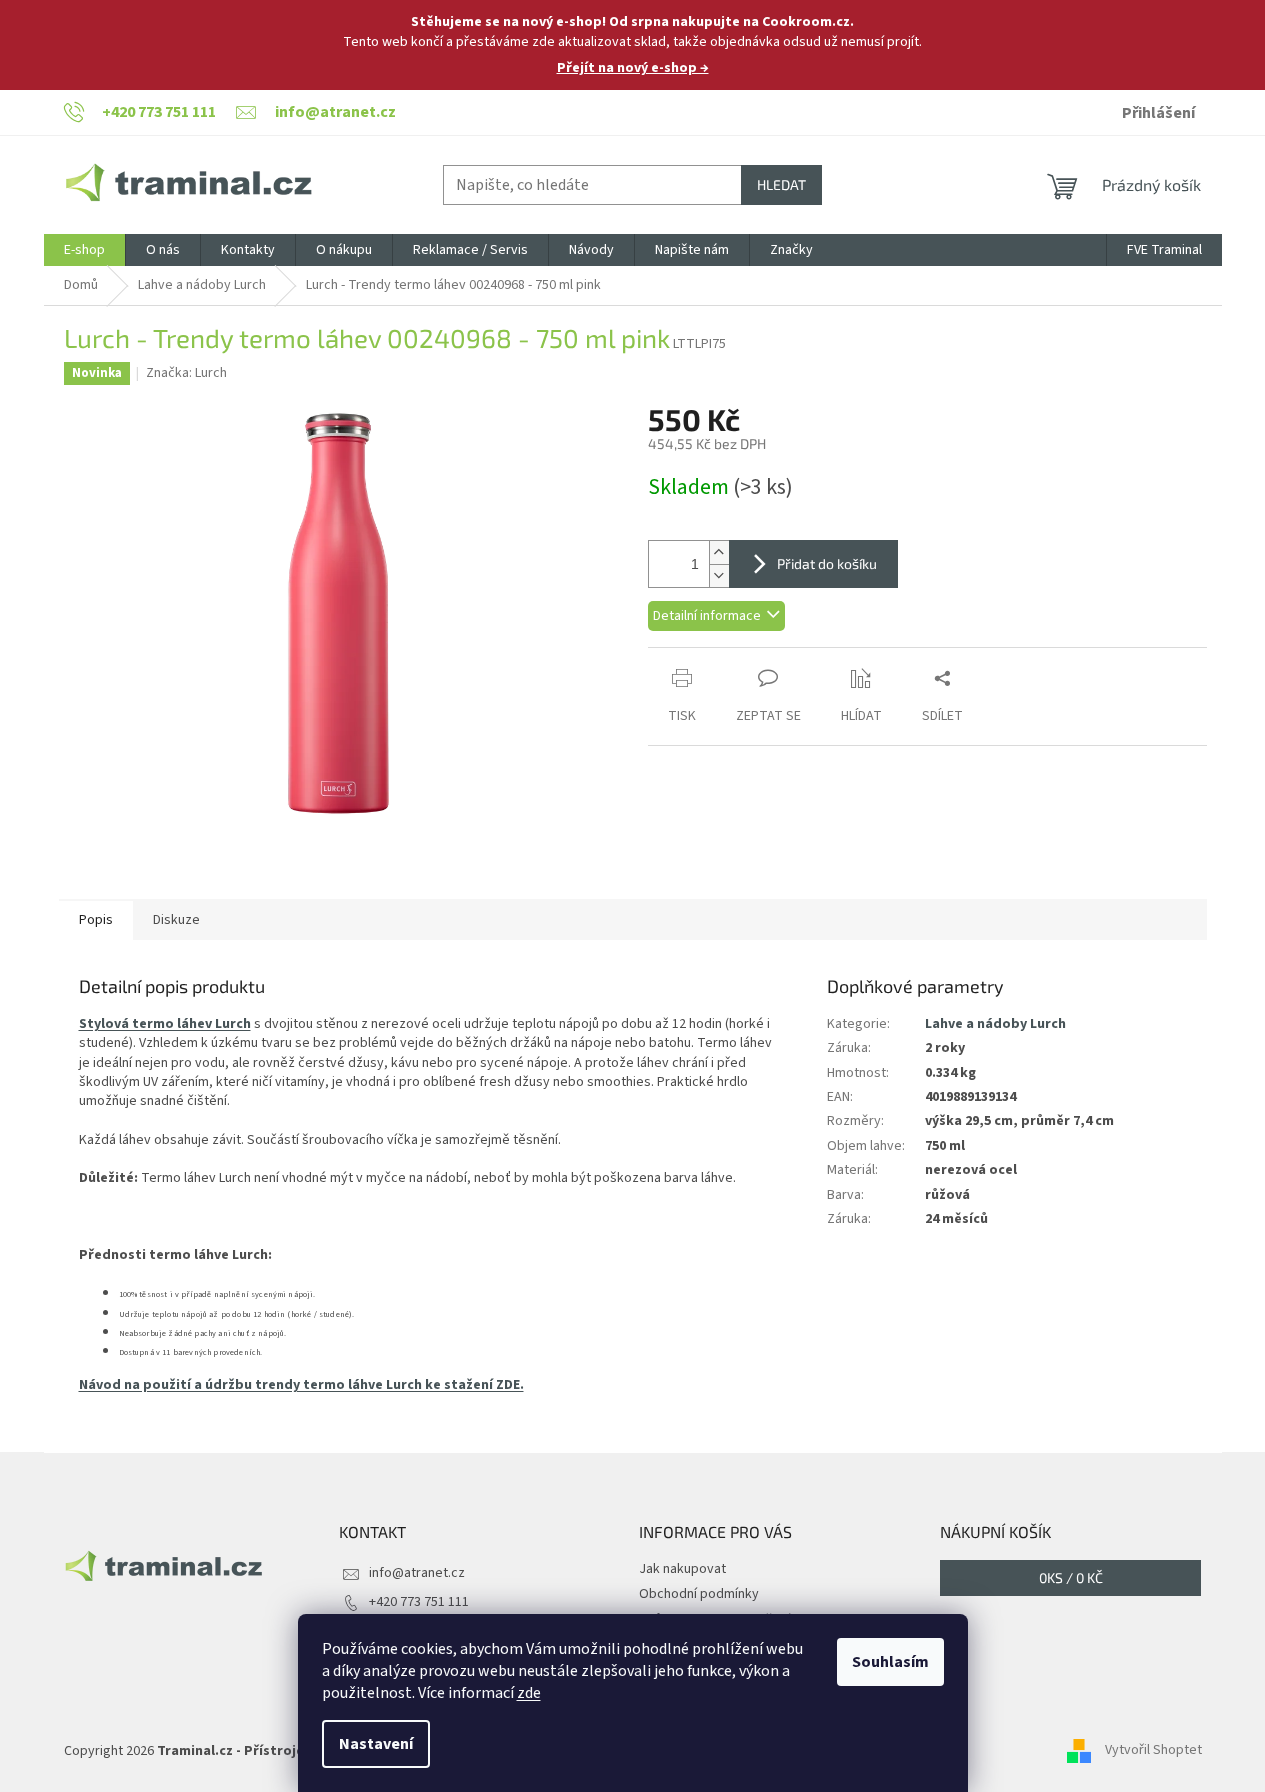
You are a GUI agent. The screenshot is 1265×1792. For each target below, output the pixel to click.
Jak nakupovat (682, 1569)
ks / (1071, 1577)
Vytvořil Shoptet (1153, 1751)
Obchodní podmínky (699, 1594)
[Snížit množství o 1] (719, 575)
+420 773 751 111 (419, 1602)
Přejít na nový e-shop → (633, 68)
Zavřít (753, 657)
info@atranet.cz (417, 1573)
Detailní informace (707, 616)
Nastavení (376, 1744)
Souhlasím (890, 1662)
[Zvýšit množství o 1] (719, 552)
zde (529, 1693)
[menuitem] (84, 250)
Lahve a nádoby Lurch (995, 1024)
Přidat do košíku (827, 563)
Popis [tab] (96, 920)
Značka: (186, 373)
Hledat (781, 184)
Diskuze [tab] (176, 920)
